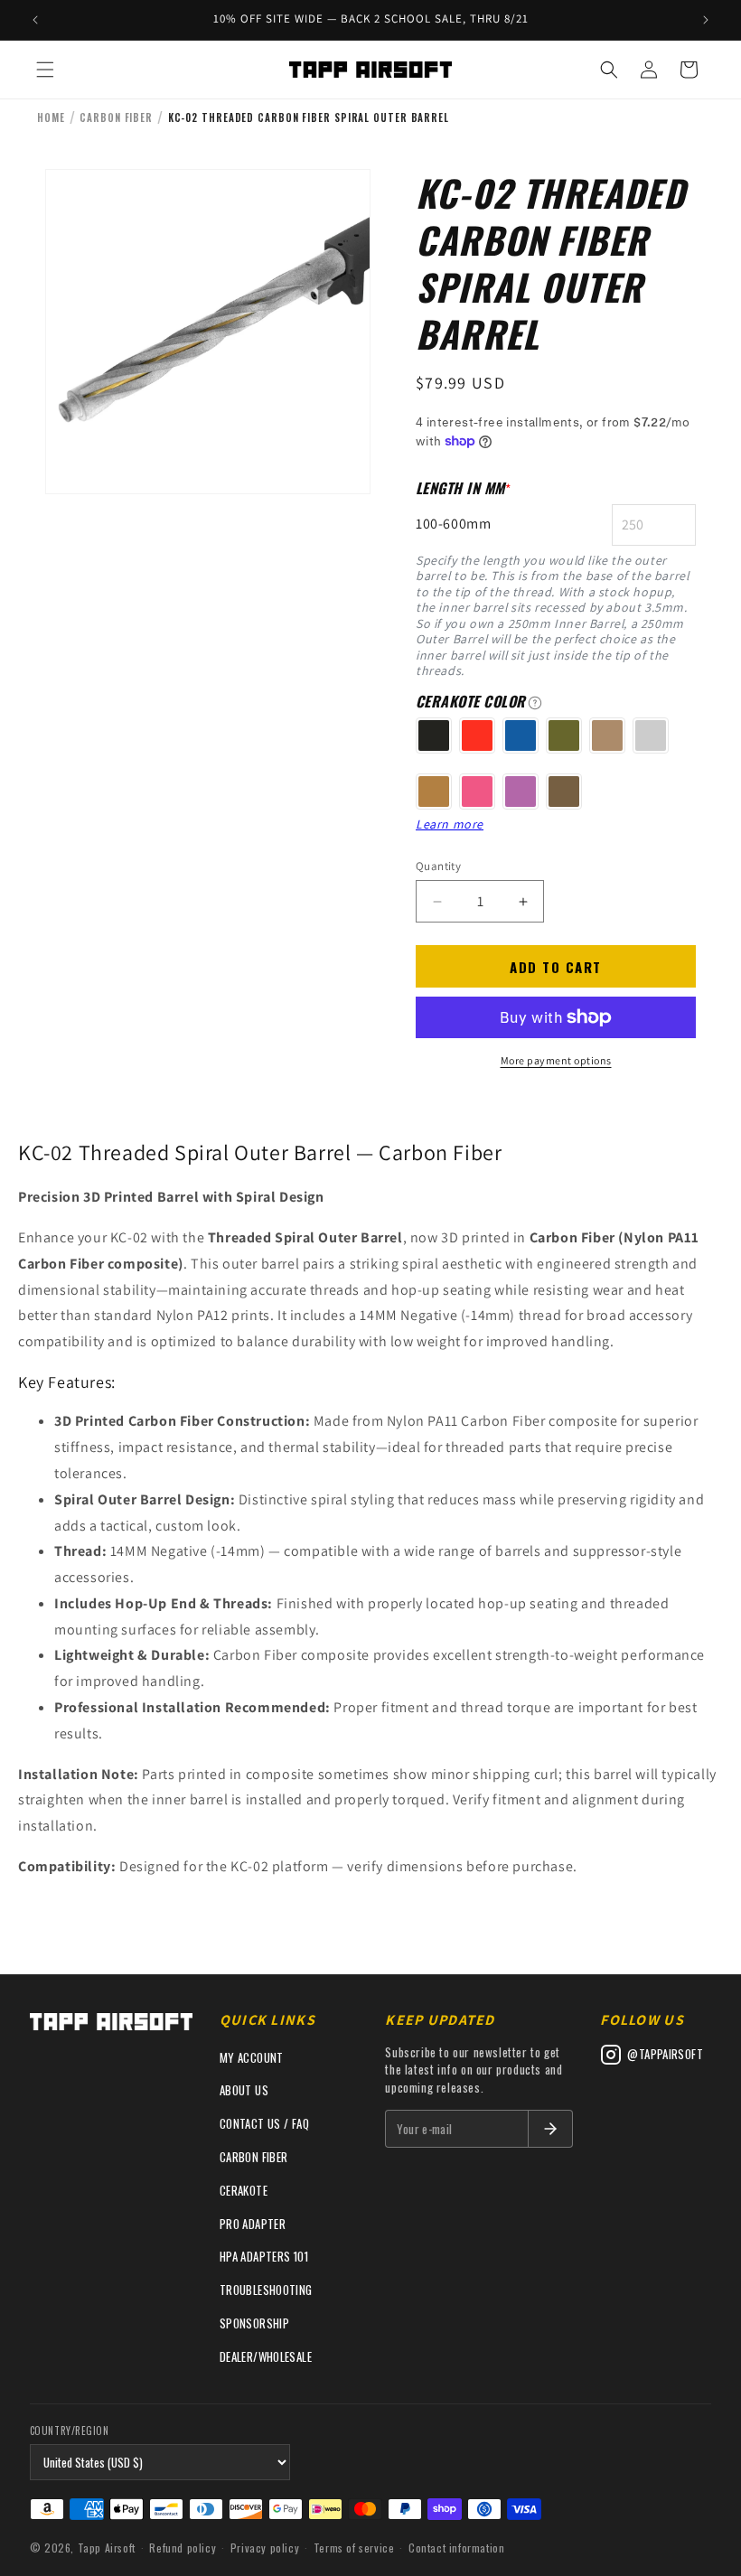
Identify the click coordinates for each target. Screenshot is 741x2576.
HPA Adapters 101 (264, 2256)
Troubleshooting (266, 2290)
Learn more (450, 824)
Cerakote (244, 2190)
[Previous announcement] (35, 20)
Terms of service (354, 2548)
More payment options (556, 1060)
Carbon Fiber (254, 2157)
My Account (252, 2057)
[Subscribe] (550, 2129)
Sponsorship (254, 2323)
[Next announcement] (706, 20)
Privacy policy (265, 2548)
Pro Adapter (253, 2224)
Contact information (456, 2548)
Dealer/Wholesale (266, 2356)
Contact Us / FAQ (264, 2123)
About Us (244, 2090)
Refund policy (183, 2548)
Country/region (70, 2431)
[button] (45, 70)
